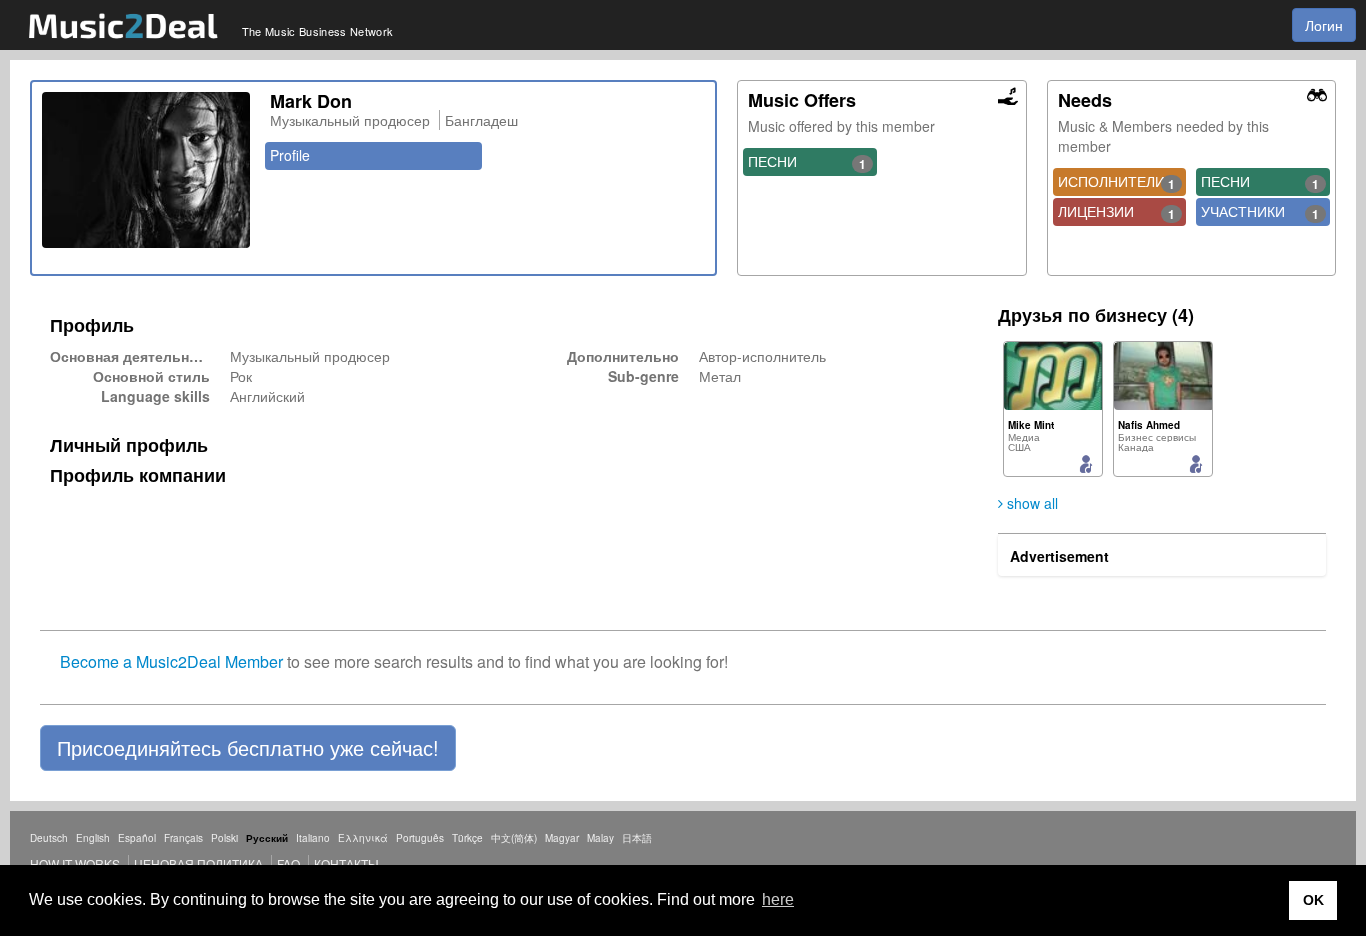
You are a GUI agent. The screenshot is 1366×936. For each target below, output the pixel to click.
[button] (248, 748)
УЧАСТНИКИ (1260, 212)
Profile (290, 155)
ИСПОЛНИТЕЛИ (1117, 182)
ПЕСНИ (807, 162)
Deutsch (49, 838)
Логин (1324, 25)
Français (183, 838)
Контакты (346, 863)
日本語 (637, 838)
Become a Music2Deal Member (171, 661)
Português (420, 838)
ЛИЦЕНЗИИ (1117, 212)
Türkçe (467, 838)
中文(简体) (514, 838)
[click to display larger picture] (146, 170)
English (93, 838)
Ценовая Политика (198, 863)
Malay (600, 838)
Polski (224, 838)
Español (137, 838)
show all (1030, 503)
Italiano (313, 838)
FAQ (288, 863)
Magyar (562, 838)
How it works (75, 863)
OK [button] (1313, 900)
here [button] (778, 899)
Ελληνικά (363, 838)
